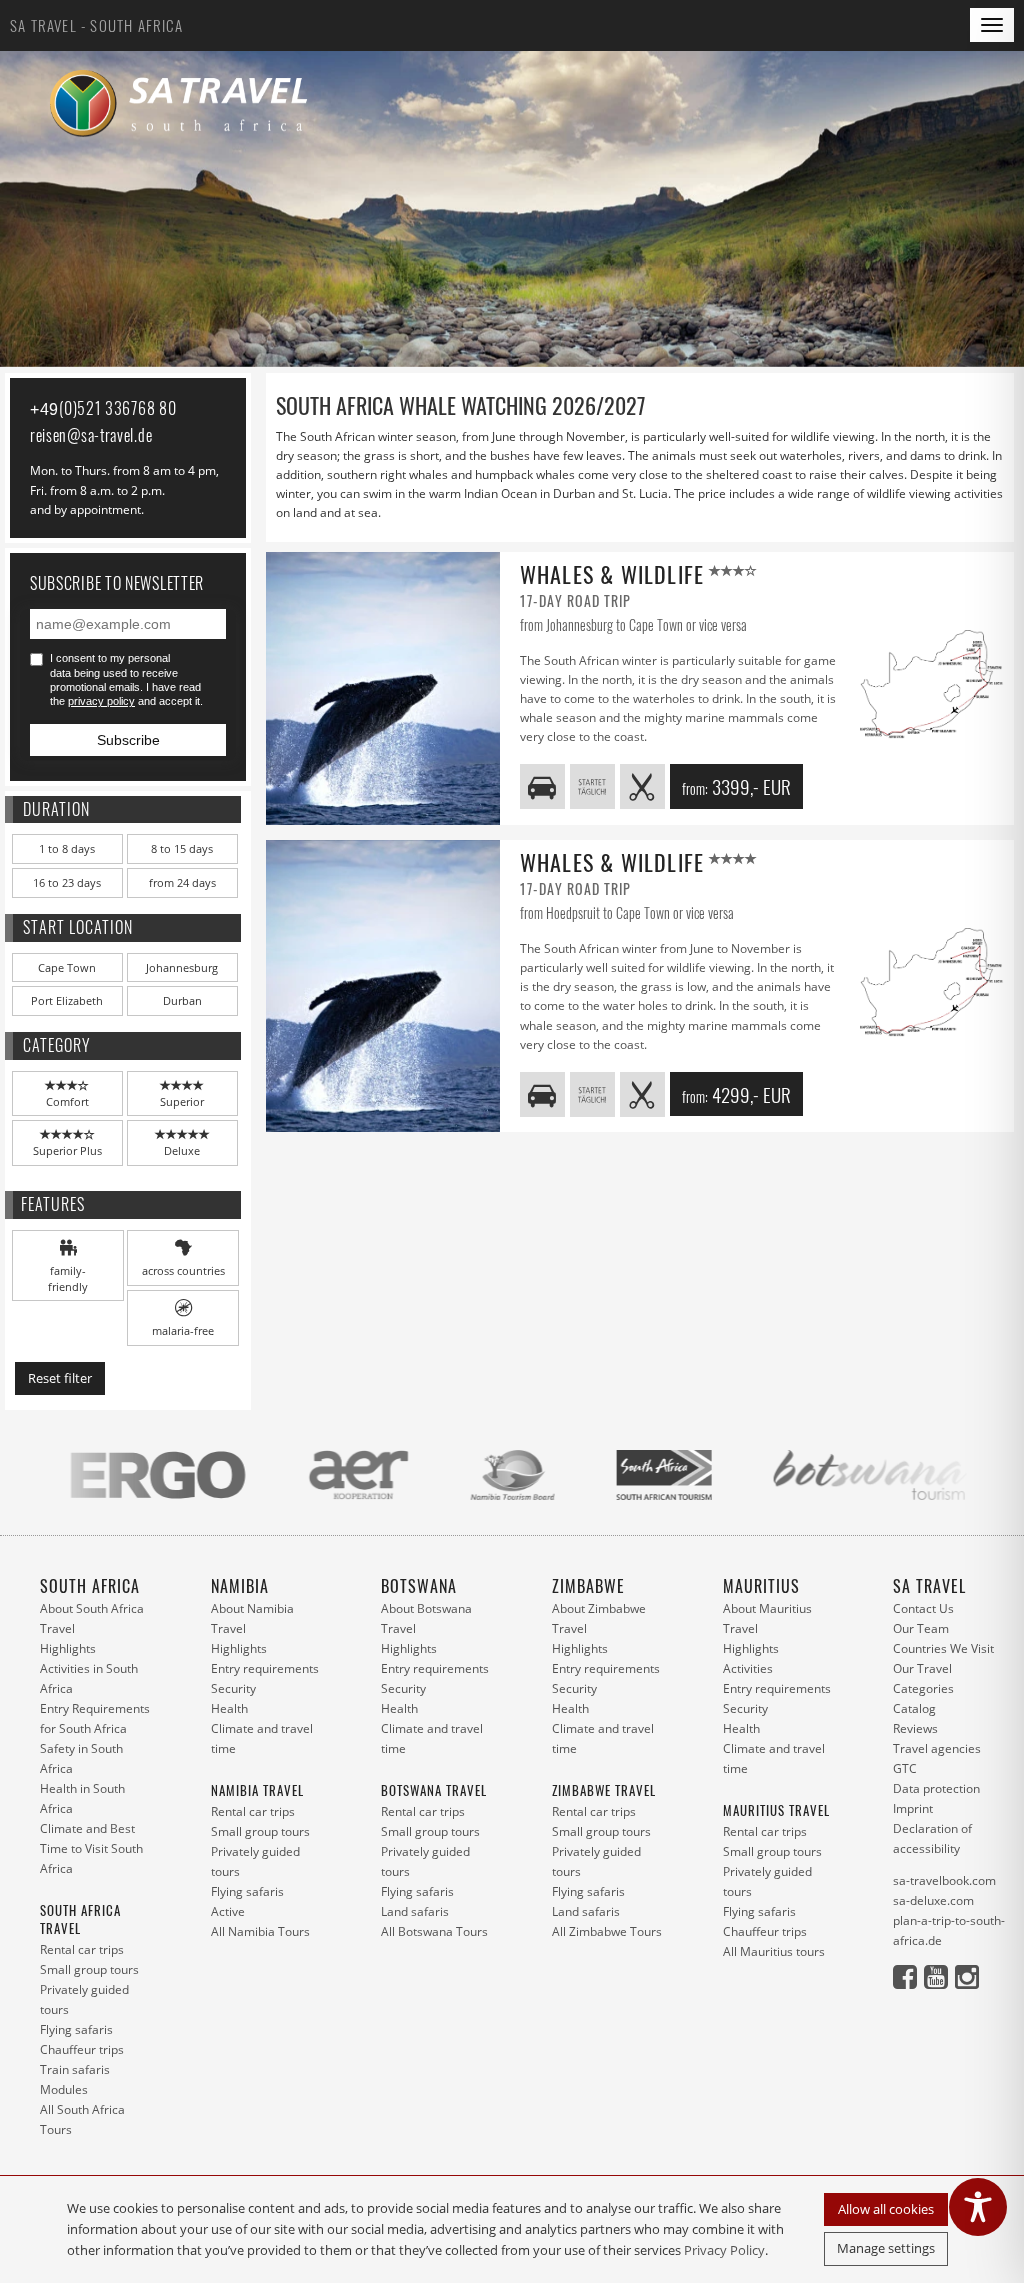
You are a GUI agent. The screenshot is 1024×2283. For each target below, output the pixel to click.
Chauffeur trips (82, 2049)
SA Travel (929, 1586)
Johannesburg (182, 967)
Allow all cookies (886, 2209)
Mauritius (761, 1586)
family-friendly (68, 1278)
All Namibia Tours (260, 1931)
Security (233, 1688)
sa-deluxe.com (933, 1900)
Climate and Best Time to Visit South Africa (91, 1848)
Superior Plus (67, 1150)
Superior (182, 1101)
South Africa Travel (80, 1919)
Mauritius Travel (776, 1810)
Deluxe (182, 1150)
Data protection (936, 1788)
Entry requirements (265, 1668)
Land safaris (415, 1911)
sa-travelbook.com (944, 1880)
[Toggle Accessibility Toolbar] (978, 2207)
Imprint (913, 1808)
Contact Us (923, 1608)
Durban (182, 1000)
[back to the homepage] (185, 103)
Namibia (240, 1586)
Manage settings (886, 2248)
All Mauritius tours (774, 1951)
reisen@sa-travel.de (91, 435)
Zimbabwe (588, 1586)
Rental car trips (82, 1949)
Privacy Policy (724, 2250)
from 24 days (182, 882)
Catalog (914, 1708)
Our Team (921, 1628)
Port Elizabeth (67, 1000)
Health (229, 1708)
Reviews (915, 1728)
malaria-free (183, 1330)
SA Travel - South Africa (96, 25)
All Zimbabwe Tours (607, 1931)
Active (228, 1911)
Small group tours (89, 1969)
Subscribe (128, 740)
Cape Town (67, 967)
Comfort (67, 1101)
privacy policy (101, 701)
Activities (748, 1668)
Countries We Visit (943, 1648)
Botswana (419, 1586)
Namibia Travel (257, 1790)
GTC (905, 1768)
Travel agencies (937, 1748)
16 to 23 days (67, 882)
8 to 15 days (182, 848)
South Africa (90, 1586)
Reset (60, 1378)
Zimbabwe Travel (604, 1790)
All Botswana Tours (434, 1931)
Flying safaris (76, 2029)
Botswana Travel (434, 1790)
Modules (64, 2089)
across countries (183, 1270)
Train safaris (75, 2069)
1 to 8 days (67, 848)
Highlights (68, 1648)
